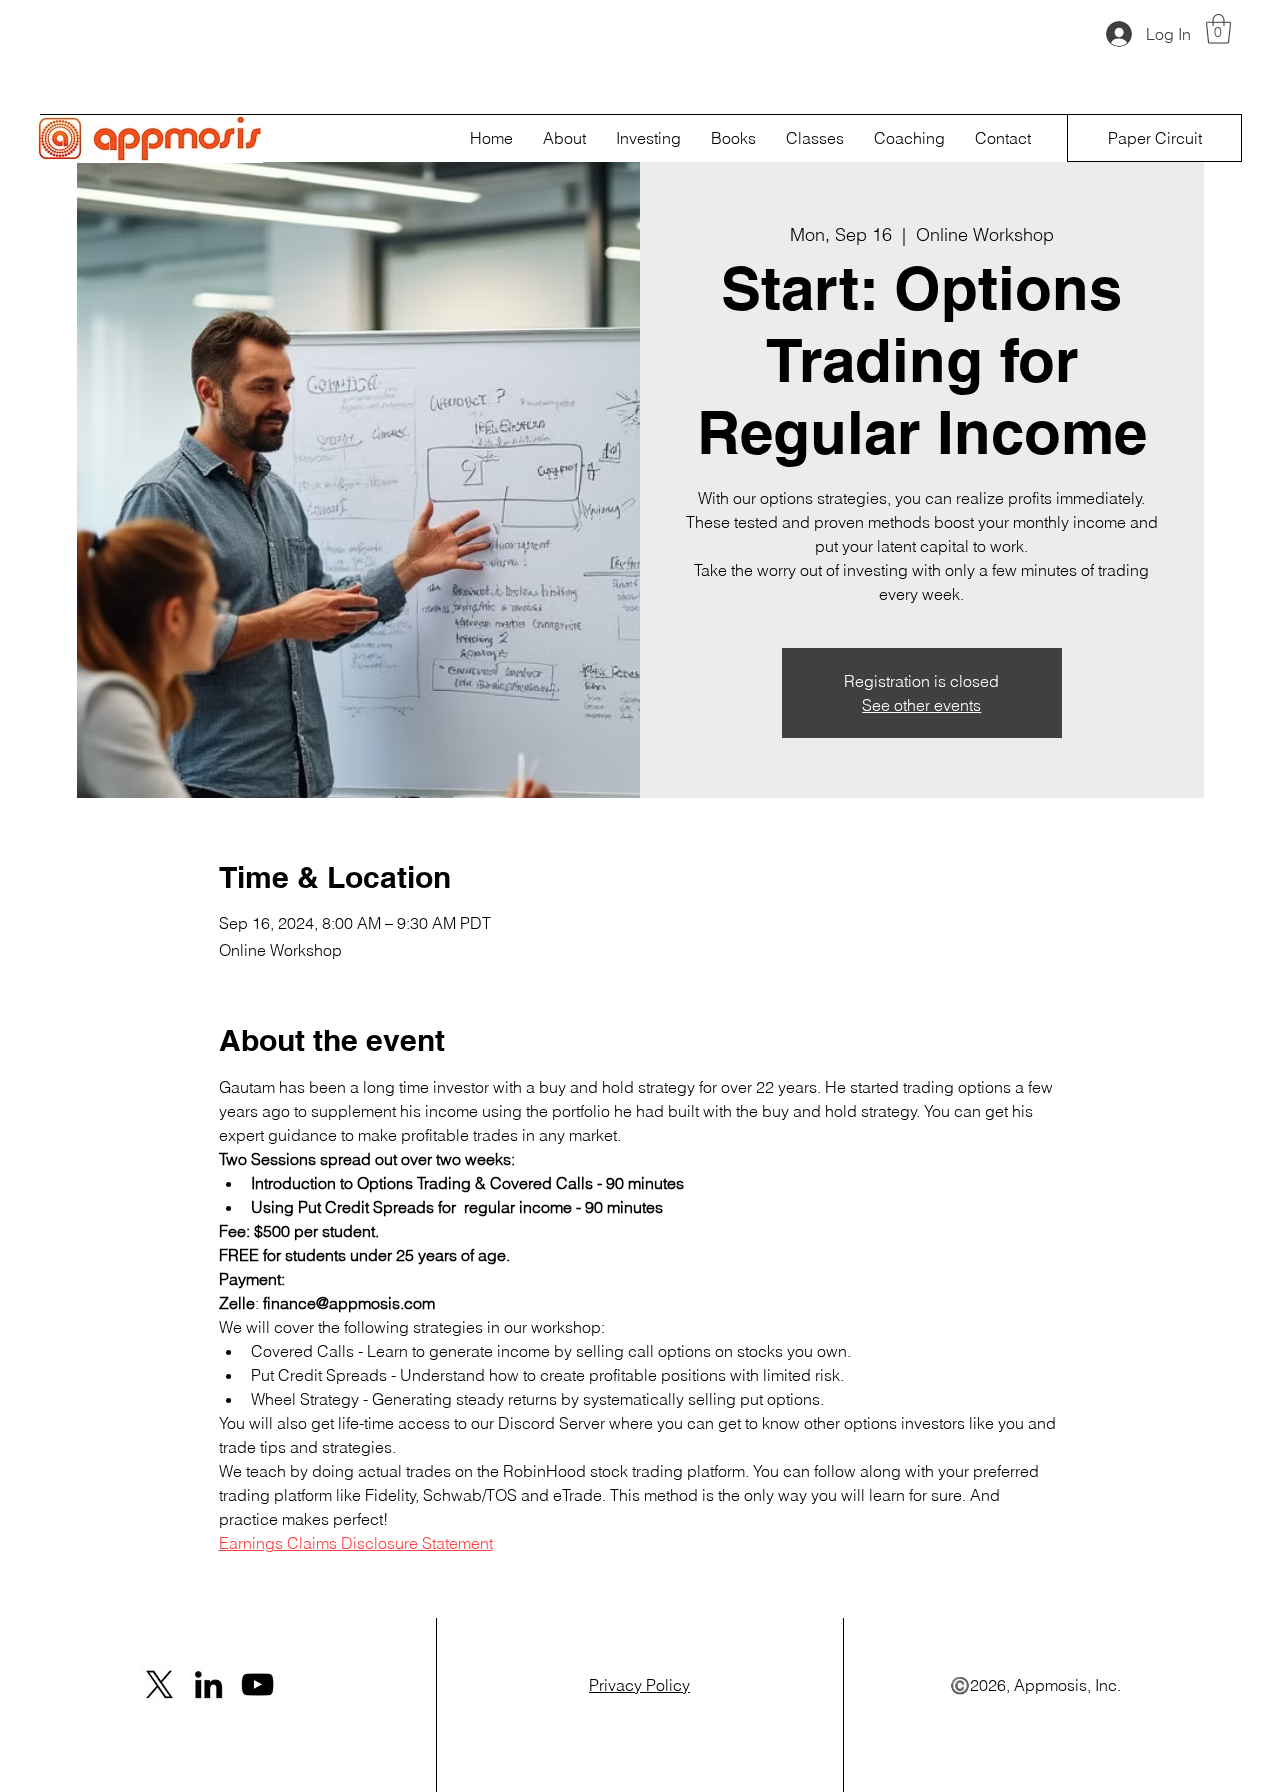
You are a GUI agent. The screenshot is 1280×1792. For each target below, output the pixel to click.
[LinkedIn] (208, 1684)
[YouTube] (257, 1684)
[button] (1218, 29)
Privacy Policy (639, 1685)
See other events (921, 705)
